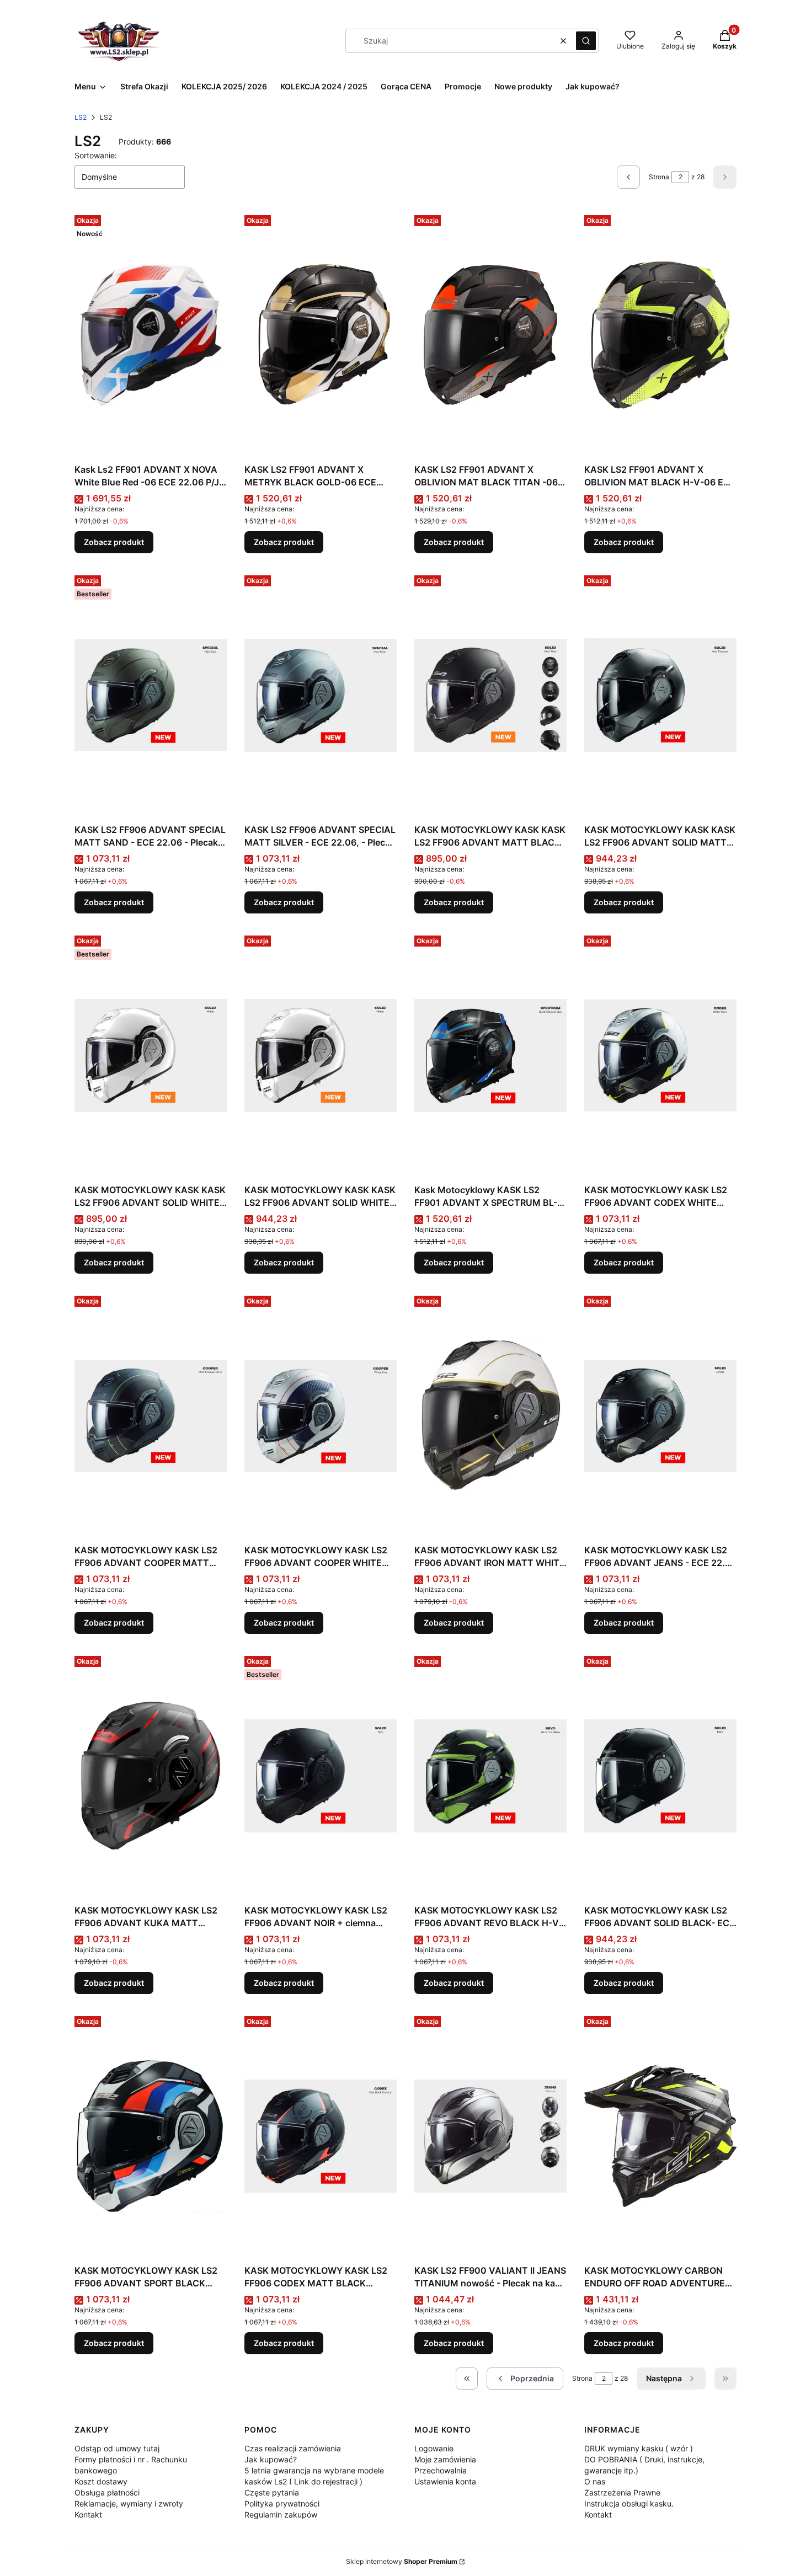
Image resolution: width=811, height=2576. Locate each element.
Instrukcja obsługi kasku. (629, 2503)
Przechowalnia (441, 2470)
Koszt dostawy (101, 2481)
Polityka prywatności (282, 2503)
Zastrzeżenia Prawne (622, 2492)
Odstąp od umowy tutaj (117, 2448)
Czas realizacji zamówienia (293, 2448)
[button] (586, 41)
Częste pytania (272, 2492)
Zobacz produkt (114, 542)
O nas (595, 2481)
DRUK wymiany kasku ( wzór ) (639, 2448)
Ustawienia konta (445, 2481)
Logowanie (434, 2448)
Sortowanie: (96, 155)
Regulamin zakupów (281, 2514)
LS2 (81, 117)
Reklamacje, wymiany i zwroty (129, 2503)
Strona (659, 177)
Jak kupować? (271, 2459)
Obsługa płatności (107, 2492)
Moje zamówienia (445, 2459)
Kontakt (88, 2514)
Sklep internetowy (402, 2561)
